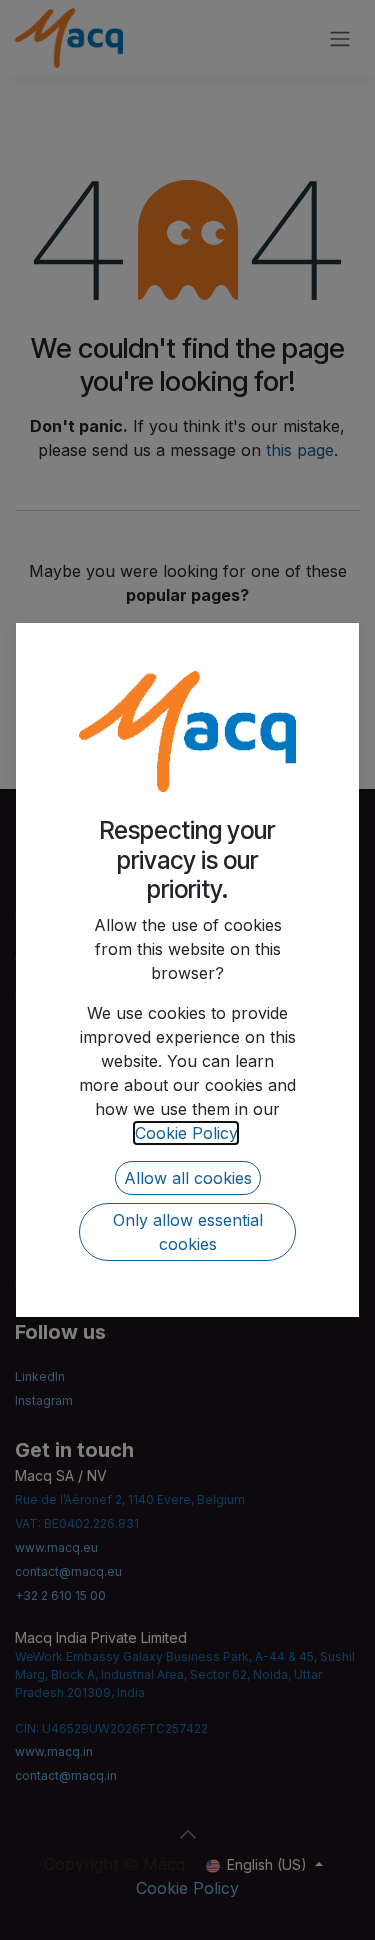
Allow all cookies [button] (188, 1178)
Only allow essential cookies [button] (188, 1232)
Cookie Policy (186, 1133)
